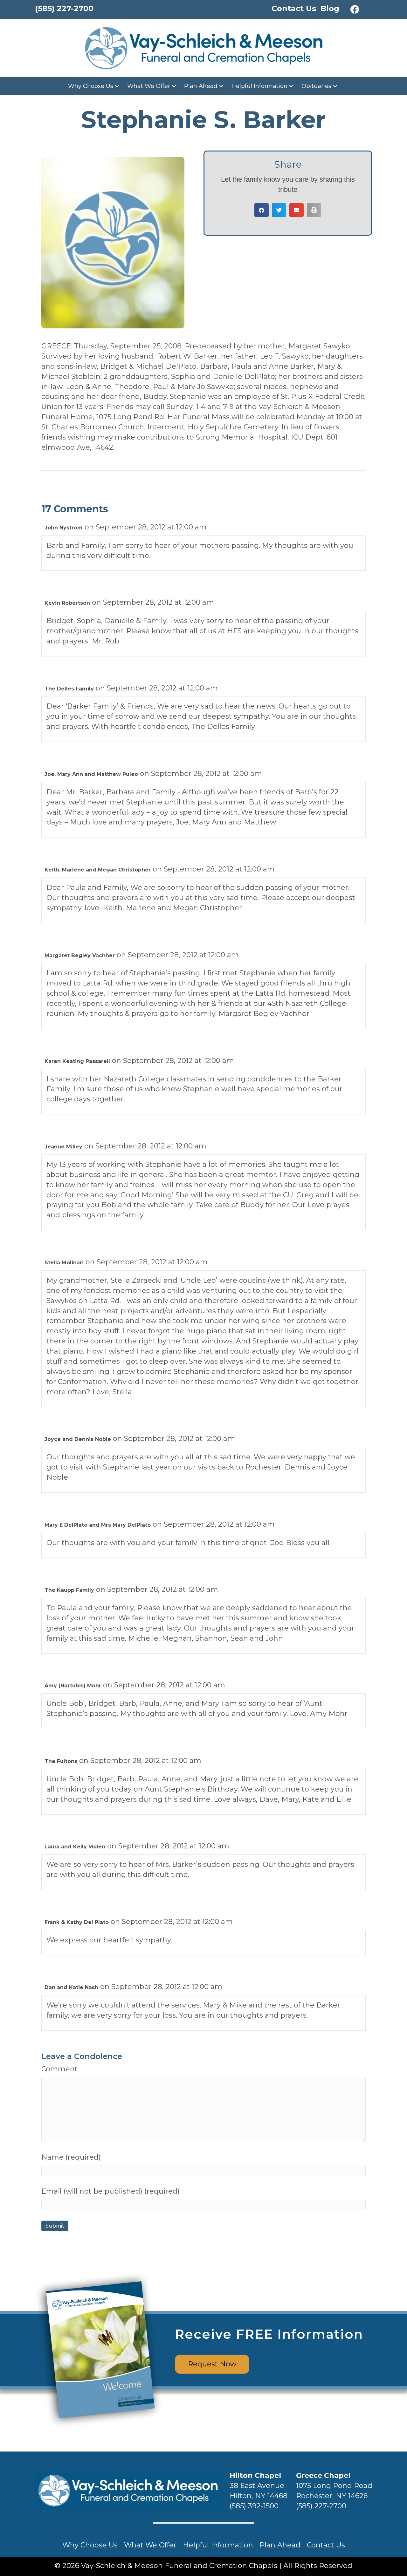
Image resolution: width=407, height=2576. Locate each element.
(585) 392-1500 (254, 2506)
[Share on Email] (297, 210)
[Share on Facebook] (262, 210)
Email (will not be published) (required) (110, 2191)
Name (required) (71, 2157)
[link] (94, 86)
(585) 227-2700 (321, 2506)
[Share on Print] (314, 210)
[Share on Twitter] (279, 210)
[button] (355, 10)
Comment (59, 2069)
